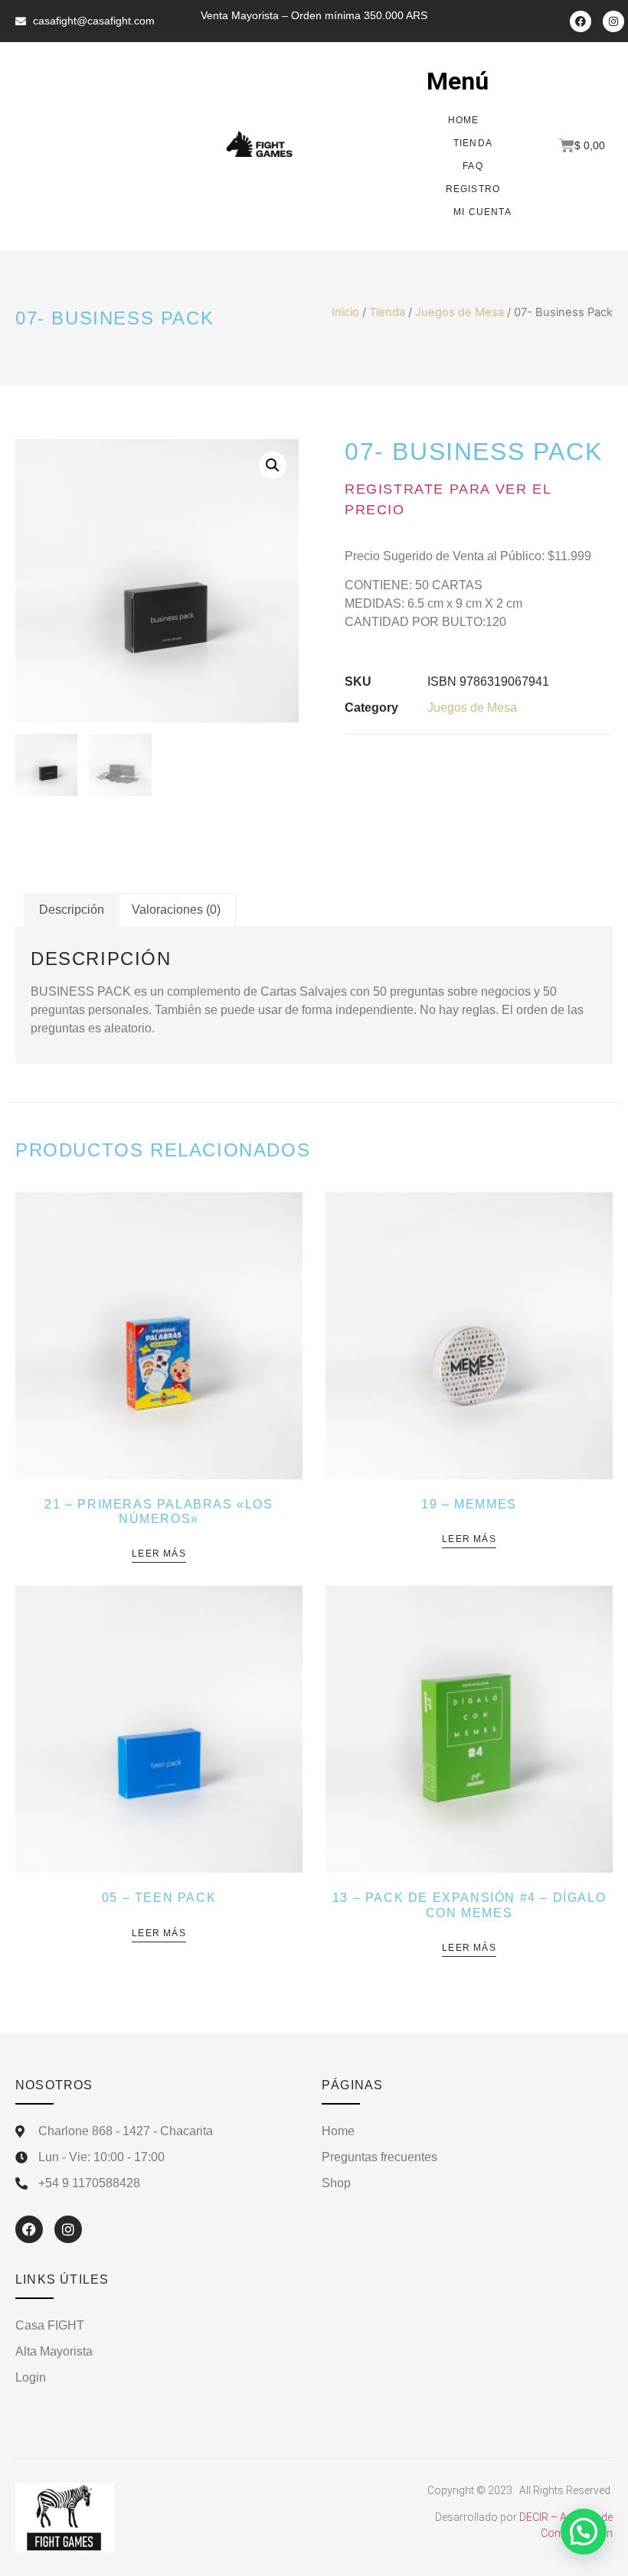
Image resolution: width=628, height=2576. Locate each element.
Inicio (345, 312)
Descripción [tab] (72, 910)
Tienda (473, 143)
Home (464, 120)
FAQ (473, 166)
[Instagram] (613, 21)
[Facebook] (581, 21)
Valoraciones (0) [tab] (176, 910)
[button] (273, 465)
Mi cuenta (482, 212)
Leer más (159, 1554)
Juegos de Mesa (460, 312)
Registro (473, 189)
